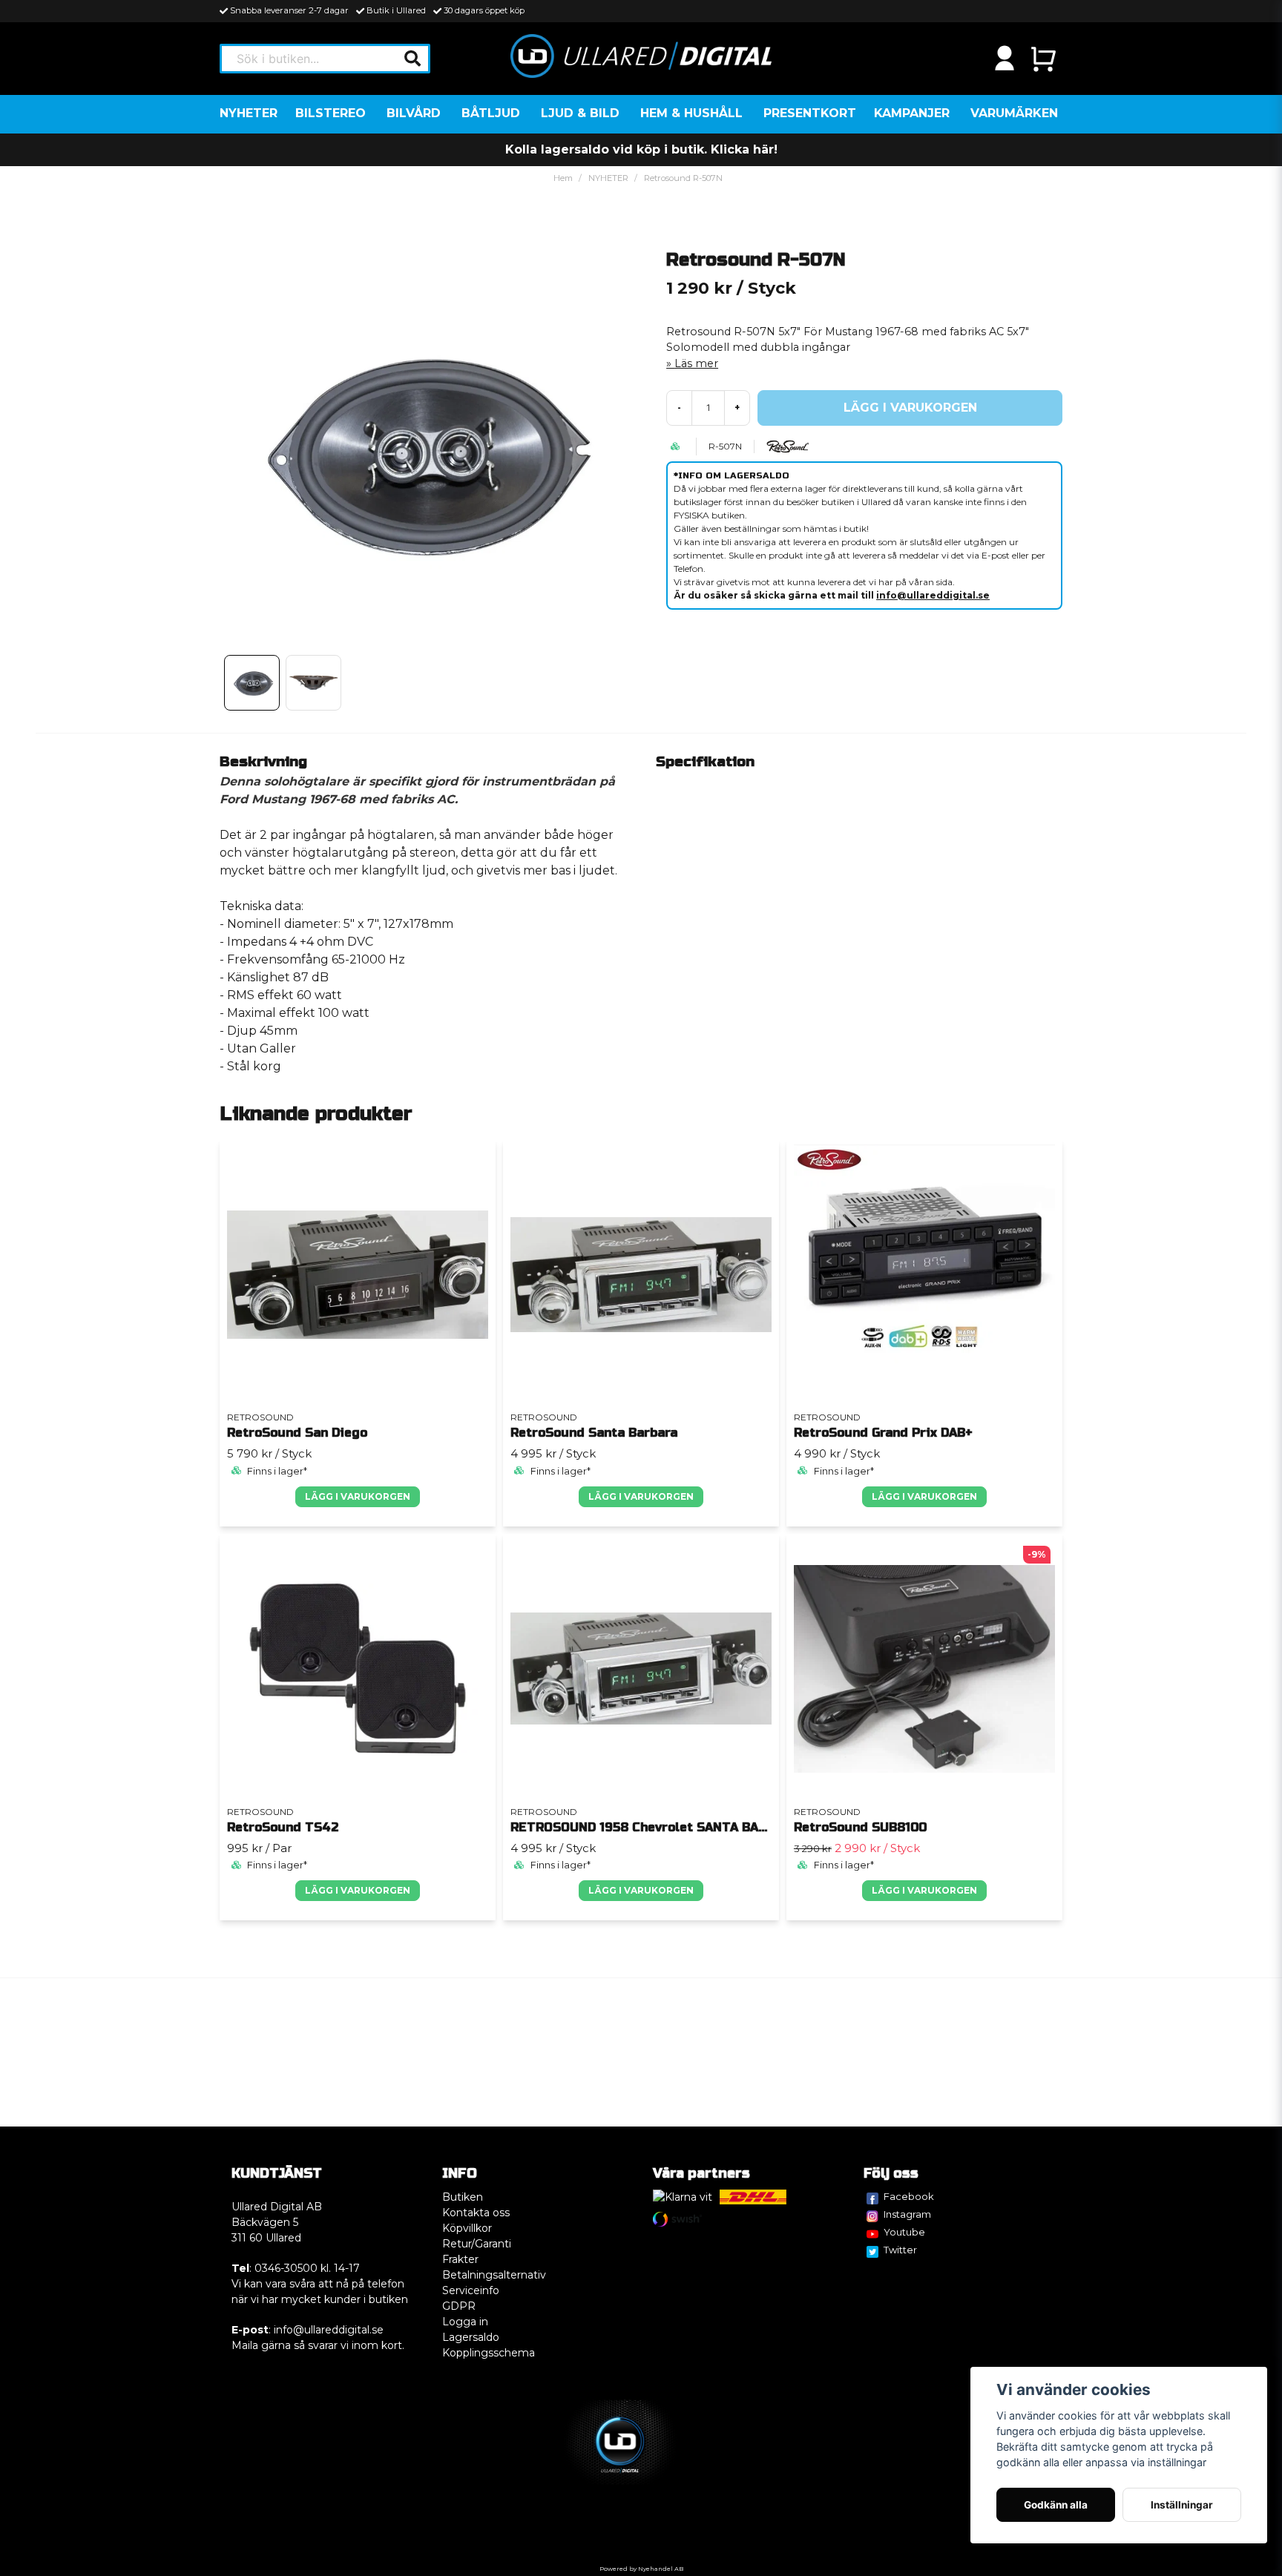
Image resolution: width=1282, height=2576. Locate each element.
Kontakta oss (476, 2213)
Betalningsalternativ (494, 2275)
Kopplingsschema (489, 2353)
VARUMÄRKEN (1014, 113)
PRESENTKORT (810, 113)
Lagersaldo (471, 2337)
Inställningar (1182, 2505)
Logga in (465, 2322)
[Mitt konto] (1005, 59)
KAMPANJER (912, 113)
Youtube (904, 2232)
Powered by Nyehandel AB (641, 2569)
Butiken (463, 2197)
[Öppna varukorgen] (1043, 59)
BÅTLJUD (491, 113)
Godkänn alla (1056, 2505)
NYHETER (249, 113)
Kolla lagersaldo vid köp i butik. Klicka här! (641, 149)
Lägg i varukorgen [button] (358, 1496)
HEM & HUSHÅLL (691, 113)
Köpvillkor (467, 2228)
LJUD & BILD (580, 113)
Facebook (909, 2196)
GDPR (459, 2306)
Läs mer (696, 363)
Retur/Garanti (477, 2244)
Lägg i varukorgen (641, 1496)
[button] (412, 59)
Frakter (460, 2259)
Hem (563, 178)
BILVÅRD (414, 113)
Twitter (900, 2250)
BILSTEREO (331, 113)
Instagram (907, 2214)
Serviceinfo (471, 2290)
